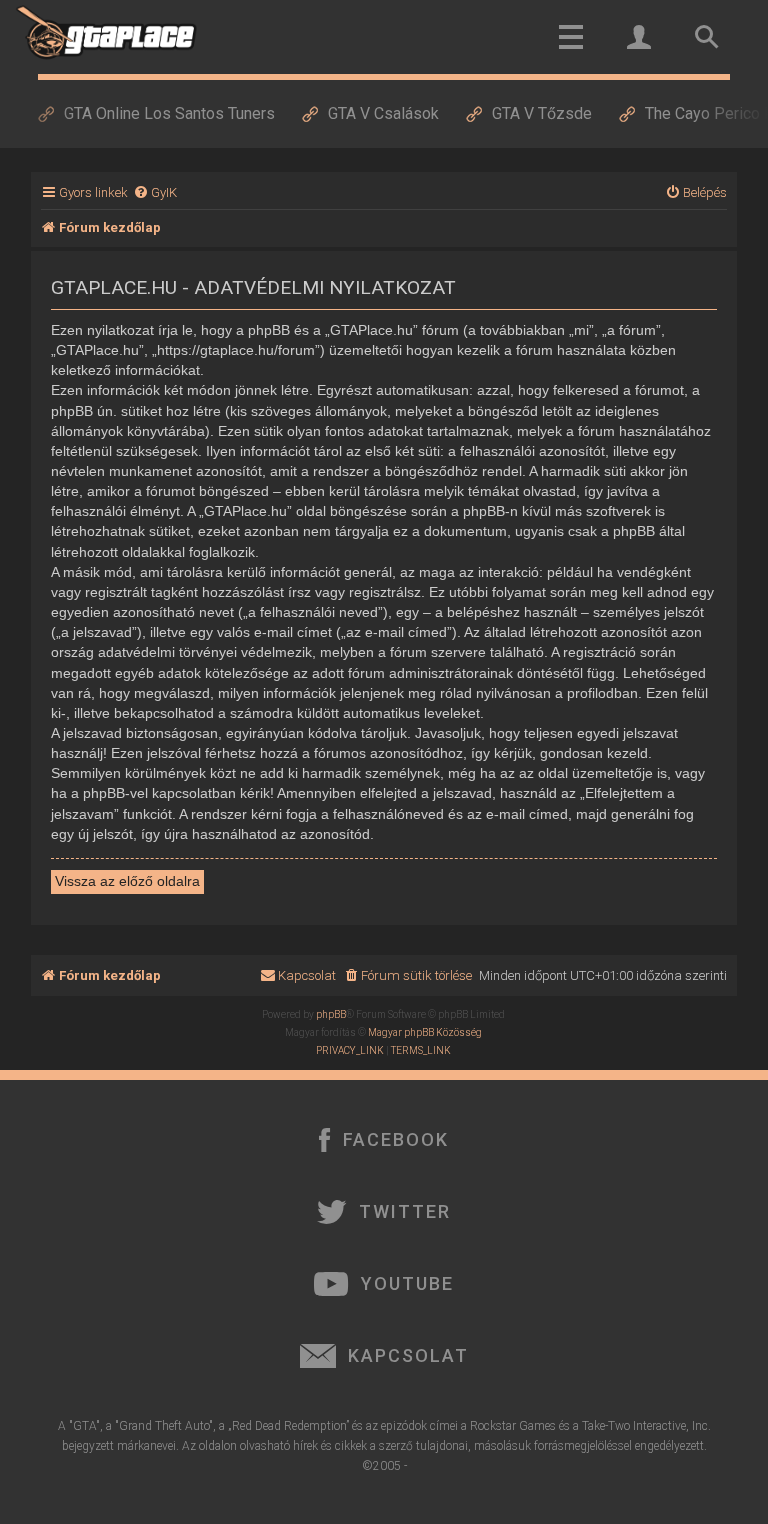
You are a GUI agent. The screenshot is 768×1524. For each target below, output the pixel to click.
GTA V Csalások (383, 113)
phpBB (331, 1014)
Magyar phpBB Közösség (425, 1032)
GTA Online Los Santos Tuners (169, 113)
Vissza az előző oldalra (127, 881)
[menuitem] (155, 192)
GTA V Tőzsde (542, 113)
